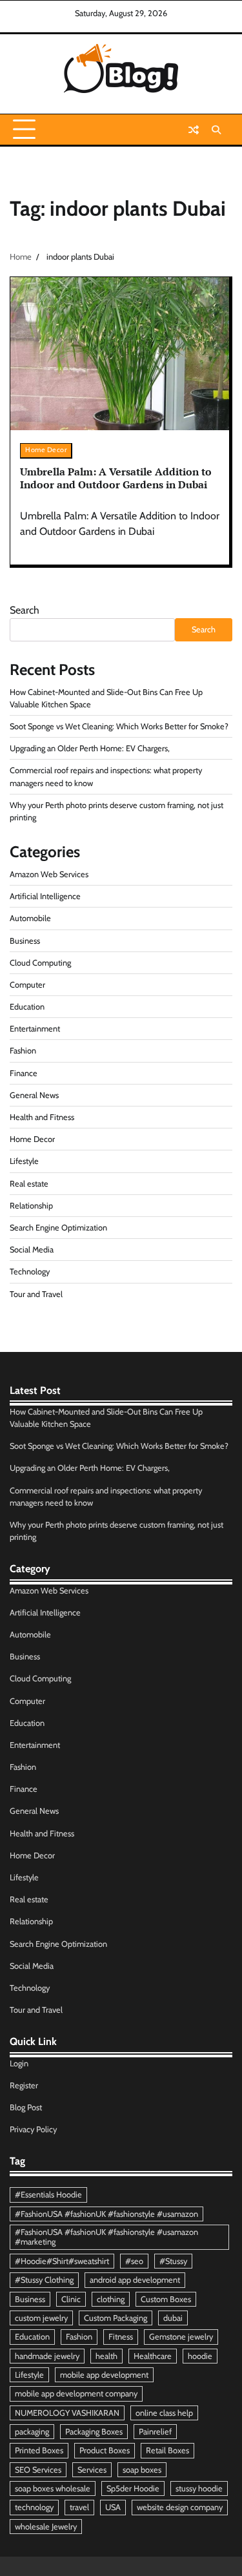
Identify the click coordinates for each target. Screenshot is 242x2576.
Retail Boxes (167, 2450)
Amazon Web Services (49, 874)
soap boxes (142, 2470)
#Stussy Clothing (44, 2280)
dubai (173, 2318)
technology (34, 2507)
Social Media (32, 1250)
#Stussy (173, 2261)
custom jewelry (41, 2318)
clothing (111, 2299)
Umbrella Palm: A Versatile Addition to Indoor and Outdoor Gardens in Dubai (116, 478)
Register (24, 2085)
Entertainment (35, 1029)
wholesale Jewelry (46, 2527)
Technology (30, 1272)
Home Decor (46, 450)
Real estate (29, 1184)
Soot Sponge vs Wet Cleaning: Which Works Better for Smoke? (119, 726)
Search (25, 610)
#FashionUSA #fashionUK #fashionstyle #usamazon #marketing (106, 2237)
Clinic (71, 2299)
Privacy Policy (33, 2129)
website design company (180, 2507)
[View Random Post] (194, 130)
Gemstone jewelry (181, 2337)
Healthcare (153, 2356)
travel (79, 2507)
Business (25, 941)
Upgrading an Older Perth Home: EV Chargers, (90, 748)
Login (19, 2063)
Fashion (23, 1051)
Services (92, 2470)
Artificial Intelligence (45, 896)
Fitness (121, 2337)
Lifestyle (24, 1161)
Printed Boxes (39, 2450)
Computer (27, 985)
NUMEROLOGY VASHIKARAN (67, 2413)
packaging (32, 2432)
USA (113, 2507)
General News (34, 1095)
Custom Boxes (166, 2299)
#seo (134, 2261)
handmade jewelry (47, 2356)
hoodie (200, 2356)
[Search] (216, 130)
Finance (24, 1073)
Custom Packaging (116, 2318)
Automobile (30, 918)
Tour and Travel (36, 1294)
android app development (135, 2280)
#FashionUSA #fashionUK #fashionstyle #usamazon (106, 2214)
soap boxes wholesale (53, 2488)
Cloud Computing (40, 963)
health (106, 2356)
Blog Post (26, 2107)
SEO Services (38, 2470)
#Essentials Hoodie (48, 2195)
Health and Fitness (42, 1117)
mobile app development (104, 2375)
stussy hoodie (199, 2488)
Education (27, 1007)
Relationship (31, 1206)
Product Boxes (105, 2450)
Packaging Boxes (94, 2432)
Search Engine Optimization (58, 1228)
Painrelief (155, 2432)
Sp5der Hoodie (133, 2488)
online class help (164, 2413)
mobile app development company (76, 2394)
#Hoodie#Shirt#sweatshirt (62, 2261)
